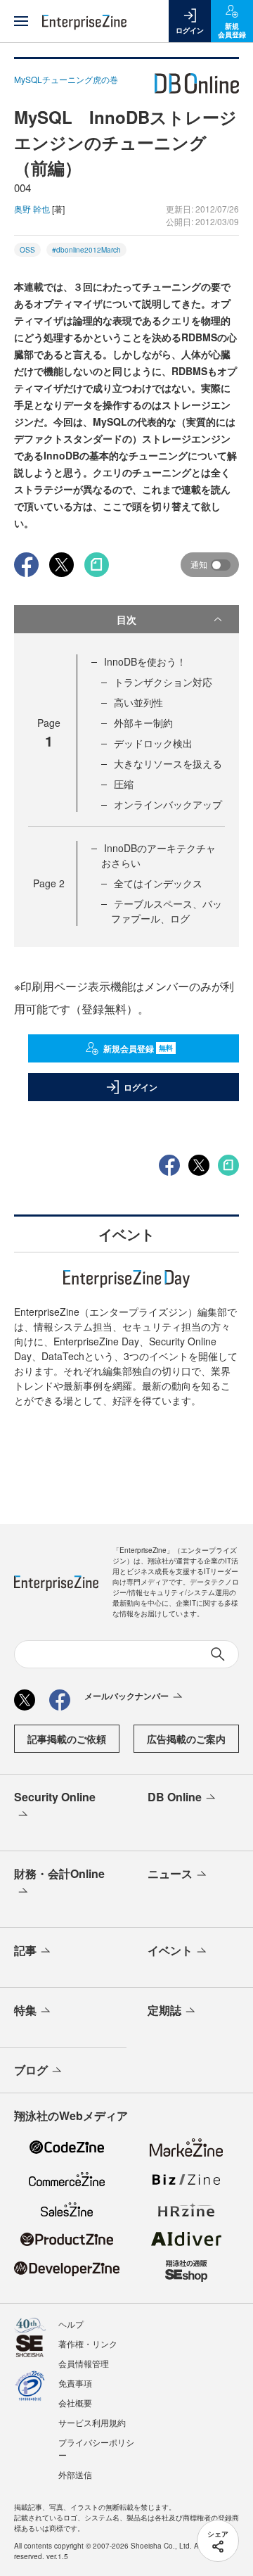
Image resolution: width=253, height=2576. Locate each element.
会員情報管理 (84, 2363)
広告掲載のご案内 (186, 1739)
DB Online (175, 1797)
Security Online (55, 1797)
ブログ (31, 2070)
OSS (27, 250)
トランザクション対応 (163, 682)
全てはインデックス (158, 883)
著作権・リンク (88, 2343)
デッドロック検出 (153, 743)
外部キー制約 (143, 723)
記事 (25, 1950)
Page (49, 883)
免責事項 (75, 2383)
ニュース (170, 1873)
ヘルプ (71, 2324)
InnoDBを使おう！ (145, 661)
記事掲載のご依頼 (67, 1739)
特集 (25, 2010)
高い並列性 (138, 702)
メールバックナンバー (126, 1696)
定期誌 (164, 2010)
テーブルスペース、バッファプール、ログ (167, 911)
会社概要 (75, 2403)
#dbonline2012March (86, 250)
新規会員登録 (138, 1048)
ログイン (141, 1087)
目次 (126, 619)
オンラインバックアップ (168, 804)
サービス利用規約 (92, 2422)
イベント (170, 1950)
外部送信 (75, 2474)
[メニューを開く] (21, 21)
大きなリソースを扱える (168, 763)
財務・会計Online (59, 1873)
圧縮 (124, 784)
